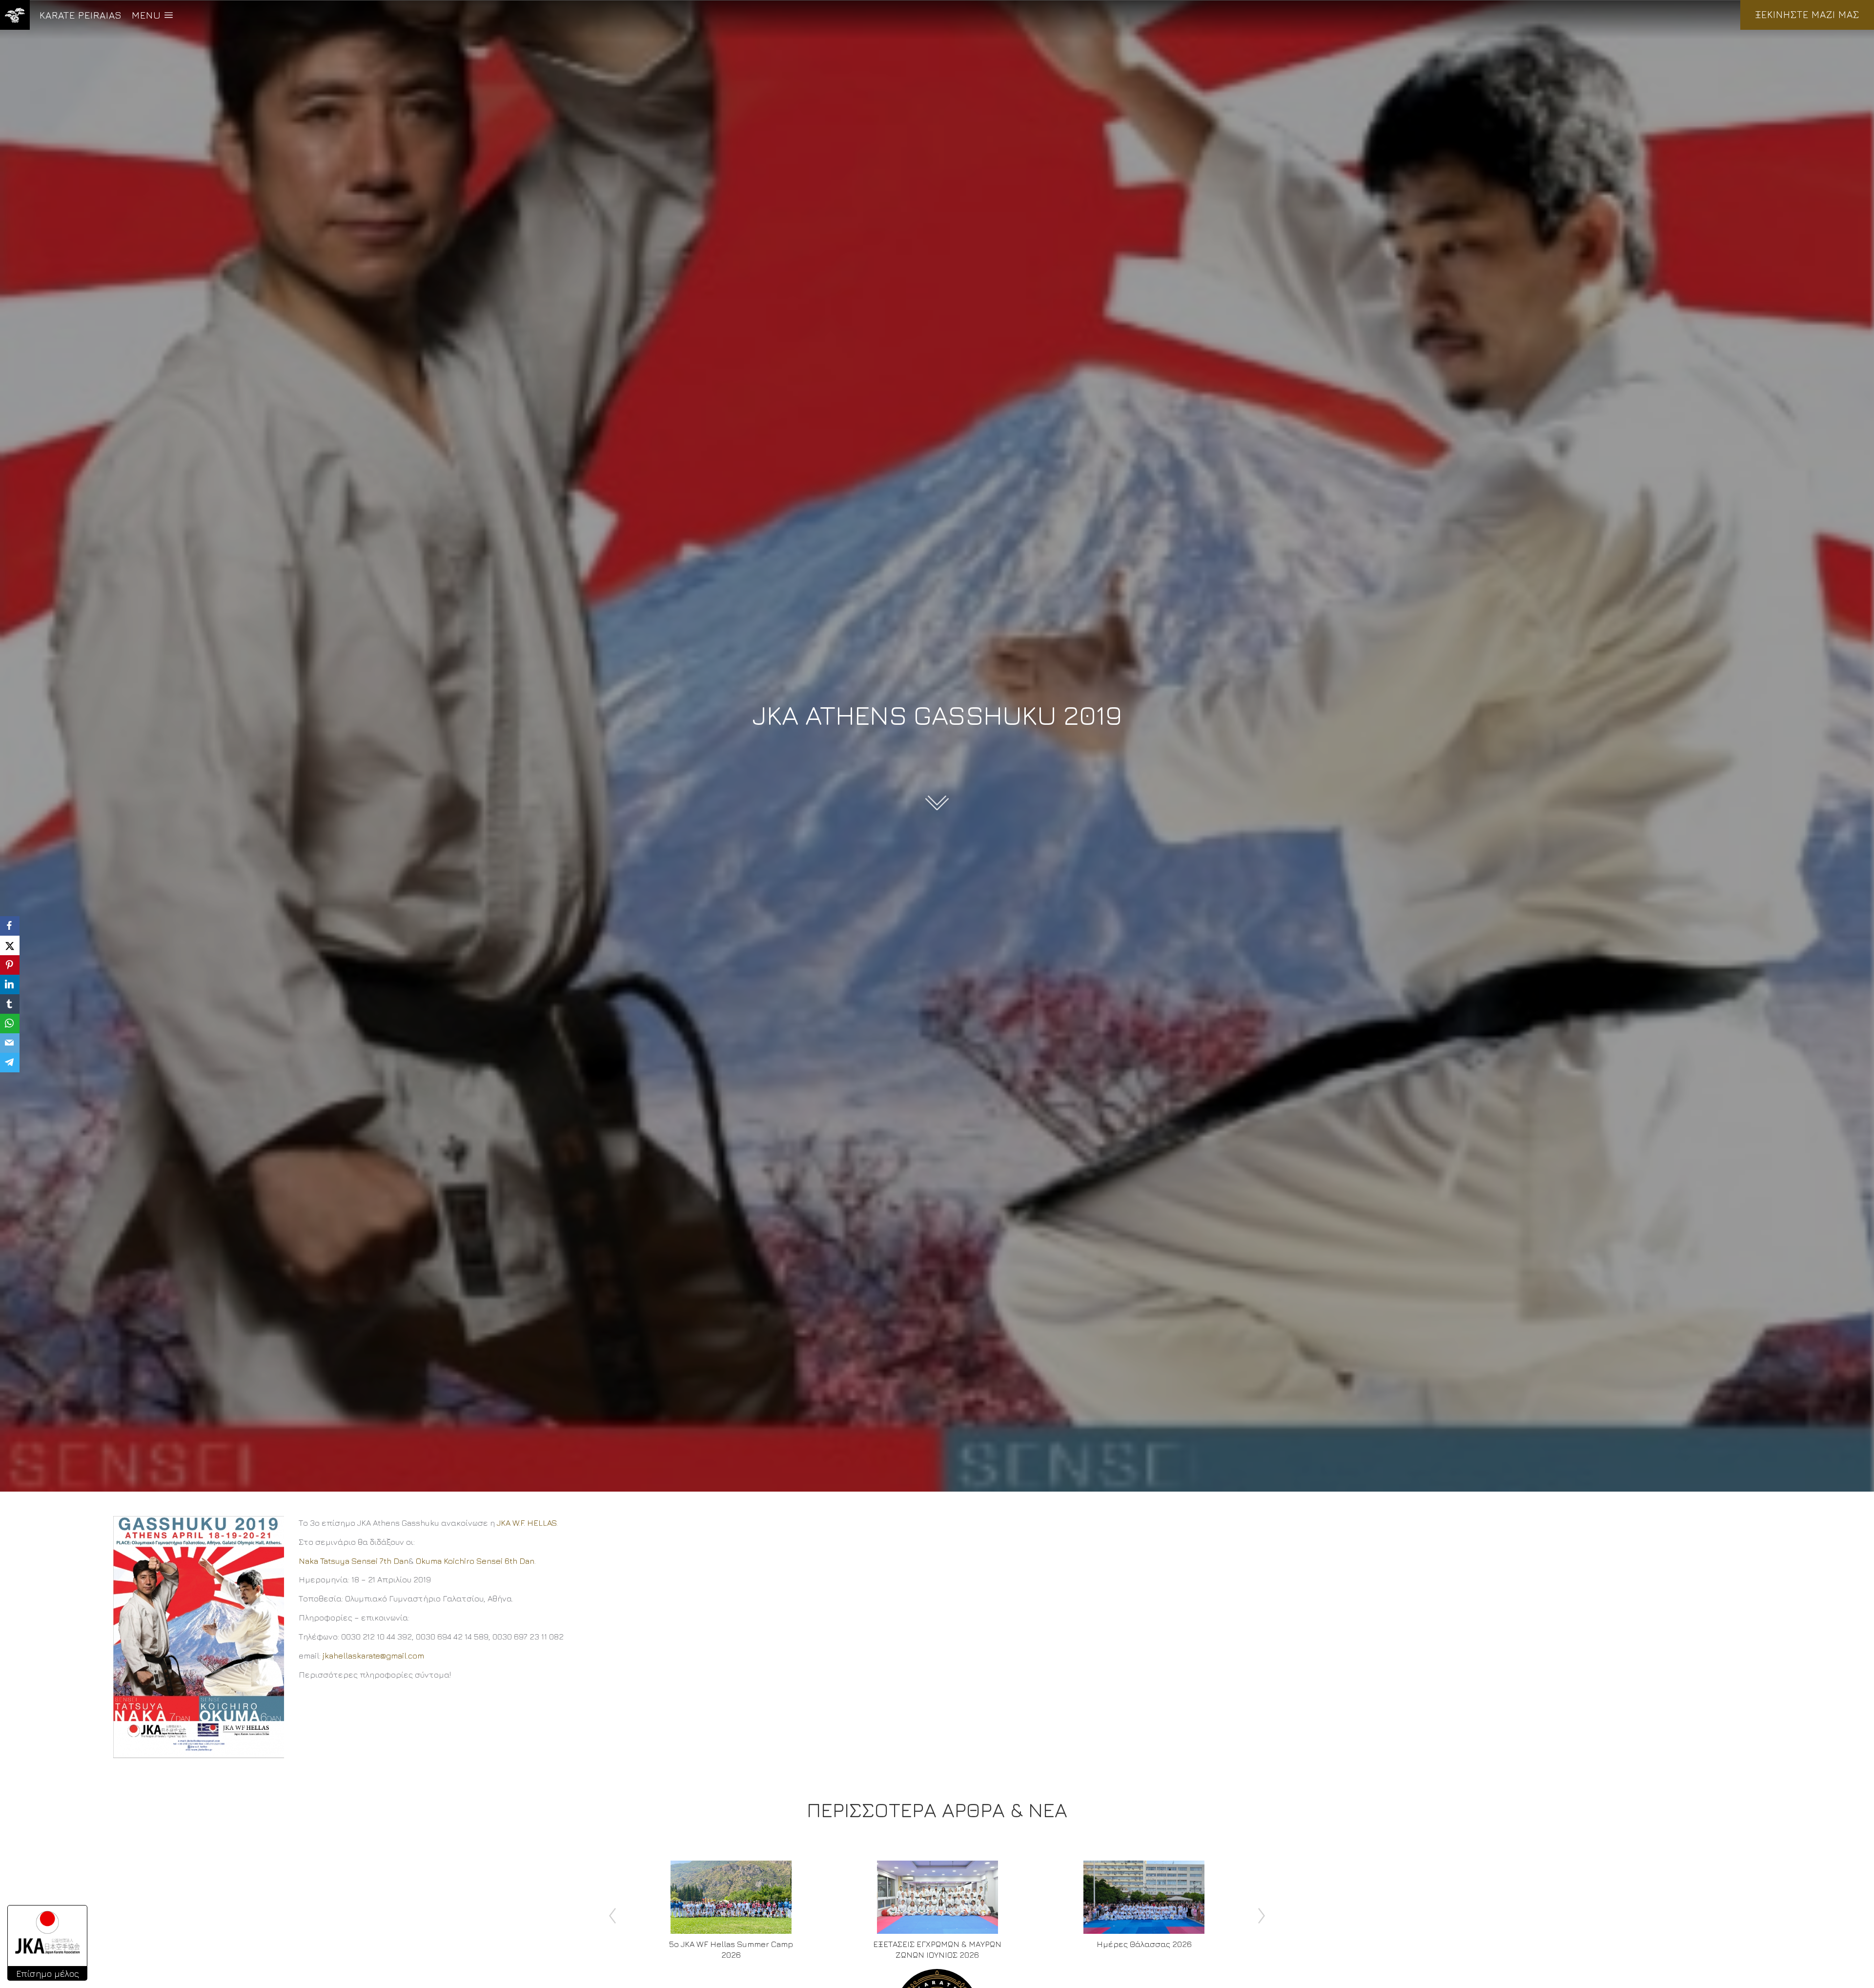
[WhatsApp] (10, 1024)
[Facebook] (10, 926)
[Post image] (731, 1897)
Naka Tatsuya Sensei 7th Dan (354, 1561)
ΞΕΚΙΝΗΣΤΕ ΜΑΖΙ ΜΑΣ (1807, 14)
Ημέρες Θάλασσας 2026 (1144, 1944)
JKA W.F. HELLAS (527, 1523)
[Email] (10, 1043)
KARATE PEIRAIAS (81, 15)
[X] (10, 945)
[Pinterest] (10, 965)
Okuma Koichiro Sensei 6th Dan (475, 1561)
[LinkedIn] (10, 984)
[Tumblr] (10, 1004)
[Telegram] (10, 1063)
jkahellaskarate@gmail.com (373, 1656)
